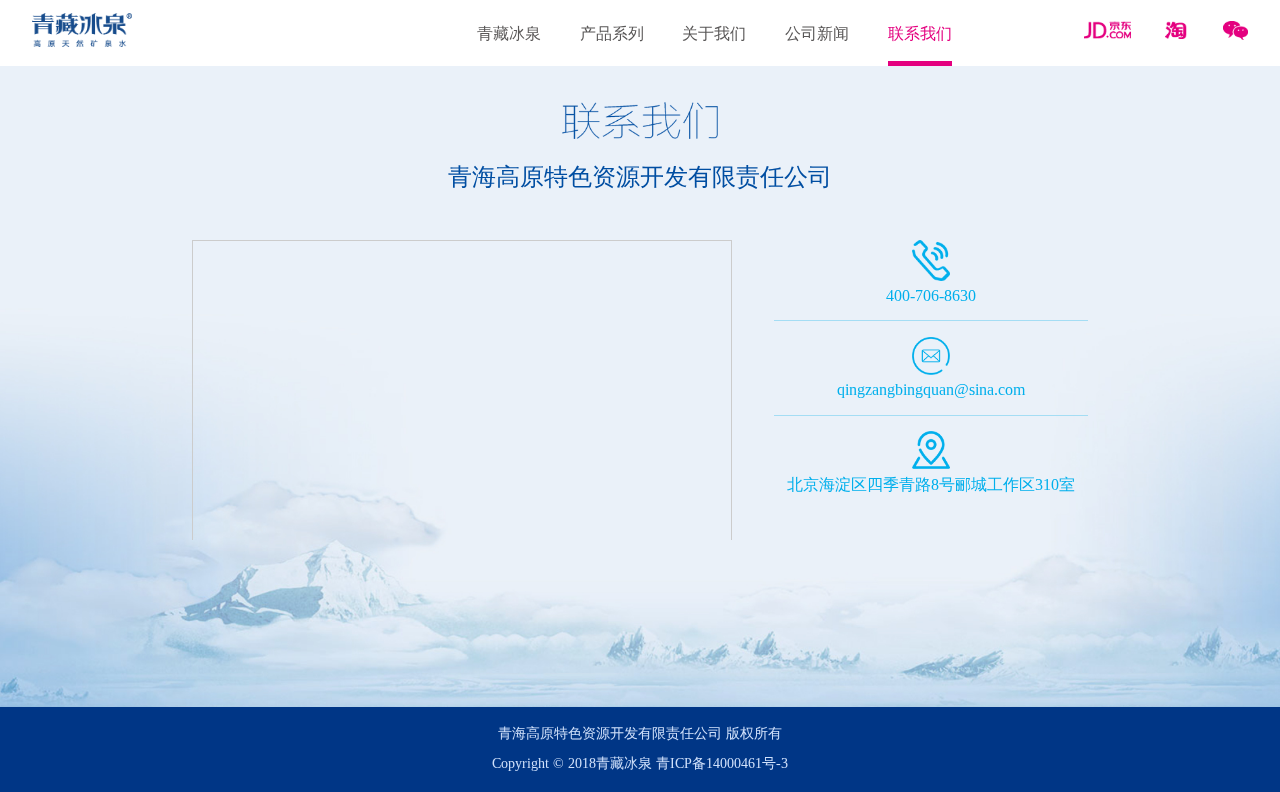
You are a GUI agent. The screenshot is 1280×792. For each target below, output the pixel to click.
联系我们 (920, 34)
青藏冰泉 (509, 34)
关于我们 (714, 34)
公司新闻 (817, 34)
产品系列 (612, 34)
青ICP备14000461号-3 (722, 763)
